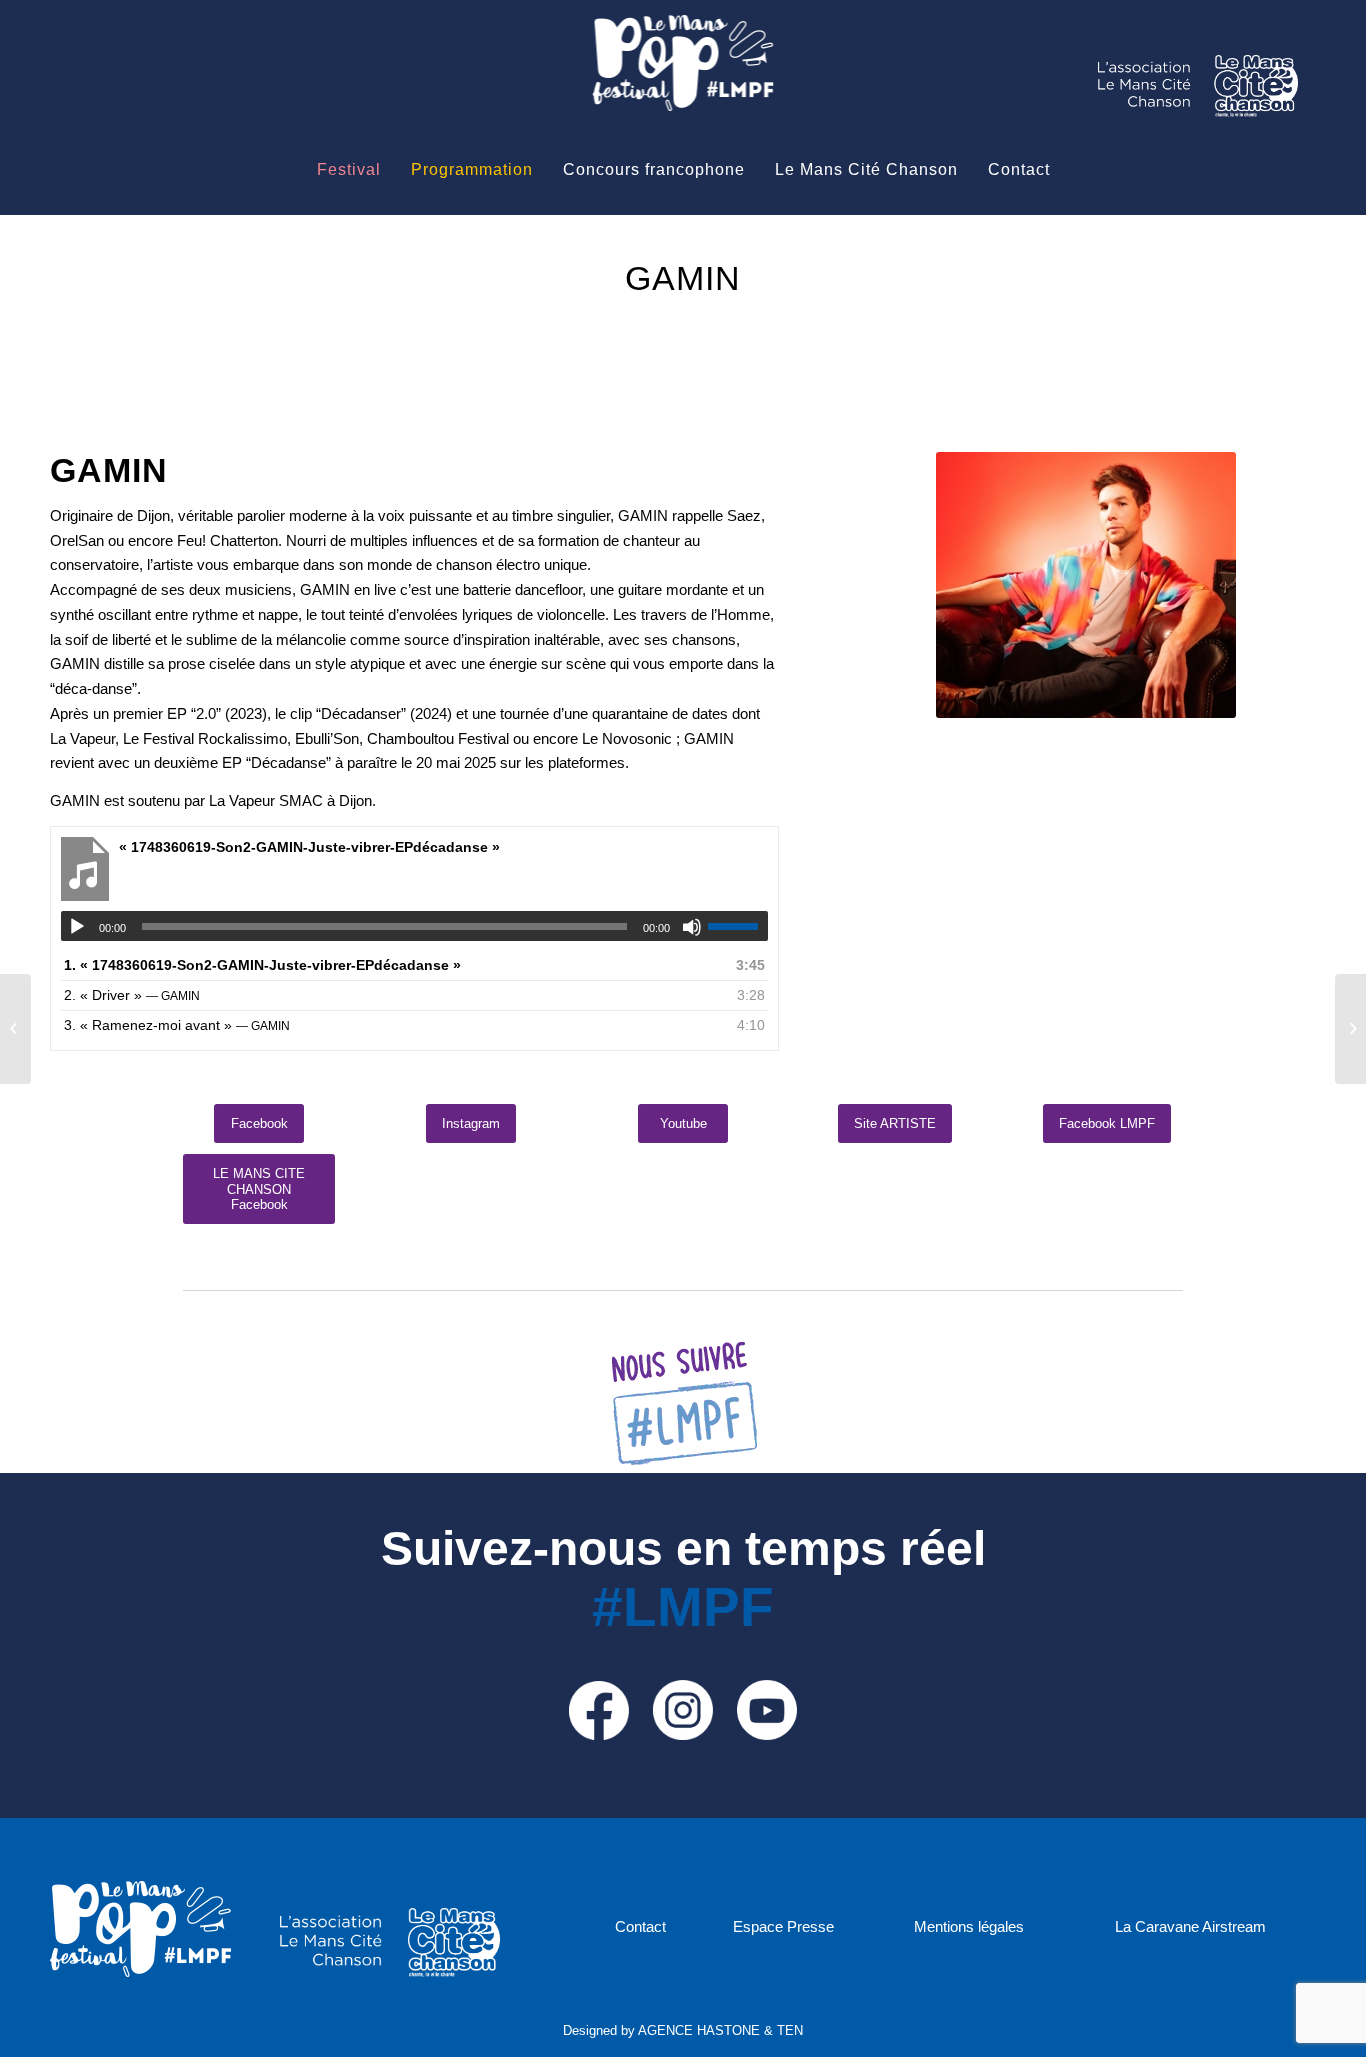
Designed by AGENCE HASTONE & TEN (683, 2030)
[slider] (738, 926)
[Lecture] (77, 927)
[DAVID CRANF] (15, 1029)
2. (132, 995)
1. (262, 965)
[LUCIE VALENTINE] (1350, 1029)
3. (177, 1025)
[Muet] (692, 927)
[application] (414, 926)
